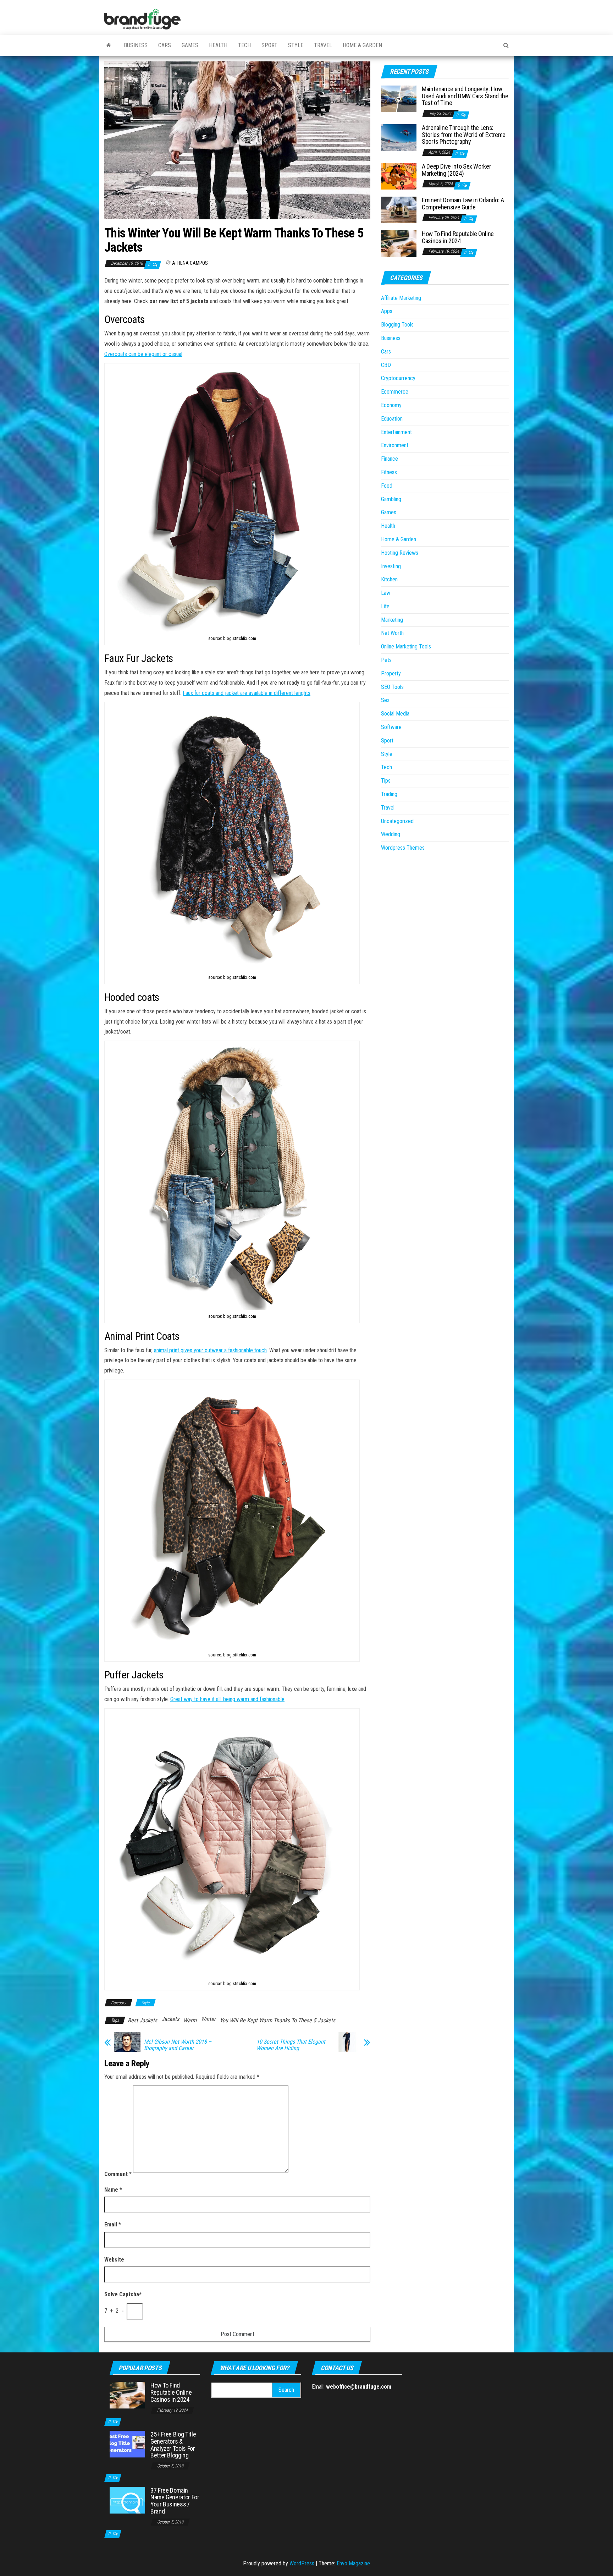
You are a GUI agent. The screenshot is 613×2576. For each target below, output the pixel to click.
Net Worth (392, 633)
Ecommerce (395, 392)
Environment (395, 445)
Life (385, 606)
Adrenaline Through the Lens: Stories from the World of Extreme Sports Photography (464, 135)
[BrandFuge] (109, 45)
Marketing (392, 620)
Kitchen (389, 579)
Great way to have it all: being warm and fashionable (227, 1699)
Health (218, 45)
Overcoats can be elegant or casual (143, 354)
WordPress (302, 2563)
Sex (385, 700)
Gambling (391, 499)
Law (386, 593)
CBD (386, 365)
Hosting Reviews (400, 553)
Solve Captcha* (123, 2294)
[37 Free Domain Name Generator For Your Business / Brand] (127, 2500)
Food (387, 486)
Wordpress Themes (403, 848)
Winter (208, 2019)
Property (391, 673)
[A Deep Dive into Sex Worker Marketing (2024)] (399, 176)
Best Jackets (142, 2020)
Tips (386, 781)
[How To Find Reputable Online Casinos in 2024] (399, 243)
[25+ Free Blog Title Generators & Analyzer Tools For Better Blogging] (127, 2444)
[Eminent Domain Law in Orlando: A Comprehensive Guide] (399, 210)
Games (190, 45)
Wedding (391, 834)
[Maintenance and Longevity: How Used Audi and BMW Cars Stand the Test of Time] (399, 98)
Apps (387, 311)
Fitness (389, 472)
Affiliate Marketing (401, 298)
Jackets (170, 2019)
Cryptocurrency (398, 378)
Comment (118, 2174)
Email (113, 2224)
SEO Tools (392, 687)
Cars (165, 45)
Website (114, 2260)
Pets (386, 660)
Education (392, 419)
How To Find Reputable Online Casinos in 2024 (458, 237)
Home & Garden (362, 45)
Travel (323, 45)
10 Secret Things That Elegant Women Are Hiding (291, 2045)
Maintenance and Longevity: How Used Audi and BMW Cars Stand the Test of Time (465, 96)
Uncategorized (397, 821)
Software (391, 727)
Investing (391, 566)
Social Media (395, 714)
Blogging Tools (397, 325)
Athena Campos (190, 263)
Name (113, 2190)
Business (136, 45)
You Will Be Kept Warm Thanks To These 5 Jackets (278, 2020)
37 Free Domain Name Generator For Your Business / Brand (175, 2501)
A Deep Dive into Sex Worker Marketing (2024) (456, 170)
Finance (390, 459)
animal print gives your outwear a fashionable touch (210, 1350)
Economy (391, 405)
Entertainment (396, 432)
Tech (244, 45)
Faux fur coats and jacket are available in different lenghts (247, 693)
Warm (190, 2020)
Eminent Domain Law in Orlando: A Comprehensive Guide (463, 204)
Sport (269, 45)
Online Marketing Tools (406, 646)
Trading (389, 794)
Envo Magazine (353, 2563)
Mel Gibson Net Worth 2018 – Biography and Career (178, 2045)
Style (296, 45)
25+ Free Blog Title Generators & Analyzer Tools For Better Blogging (173, 2445)
